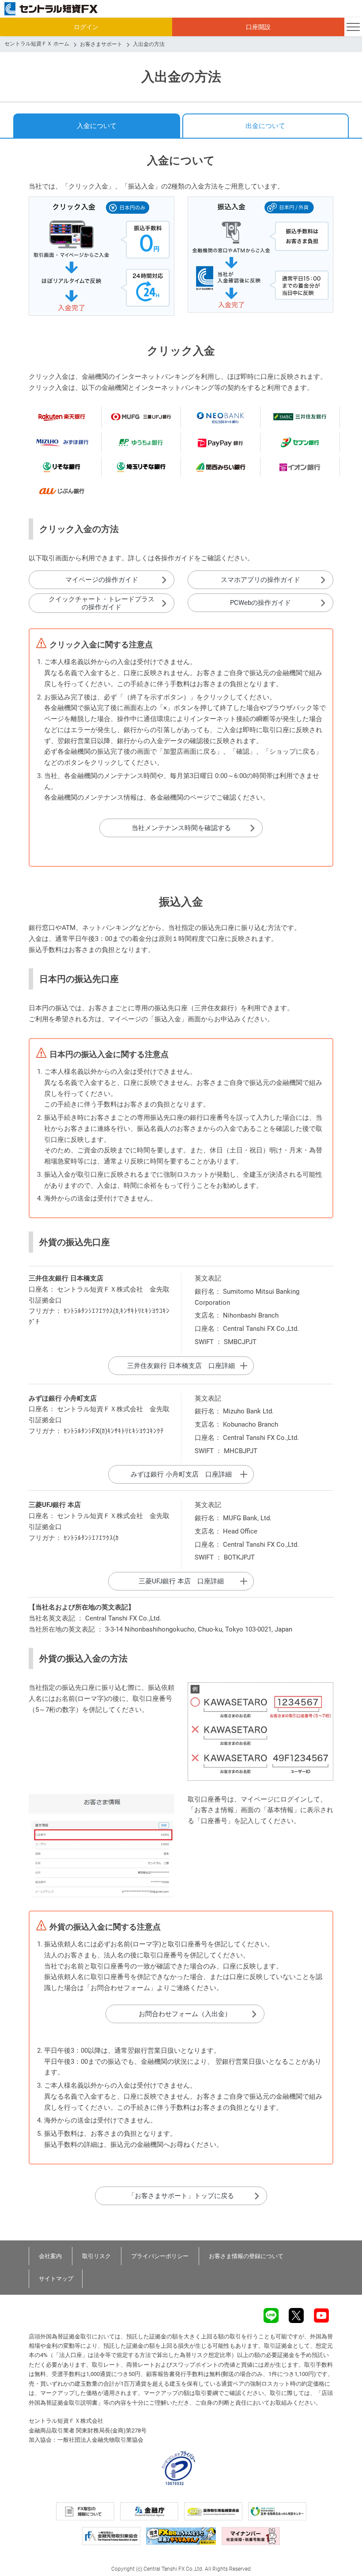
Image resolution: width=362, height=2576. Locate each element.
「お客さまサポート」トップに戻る (181, 2196)
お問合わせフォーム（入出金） (185, 2014)
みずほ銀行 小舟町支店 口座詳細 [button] (181, 1474)
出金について (265, 126)
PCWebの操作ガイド (260, 603)
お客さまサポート (101, 44)
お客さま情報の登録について (246, 2256)
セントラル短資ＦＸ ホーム (37, 44)
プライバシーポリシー (160, 2256)
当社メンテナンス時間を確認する (181, 828)
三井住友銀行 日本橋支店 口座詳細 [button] (181, 1366)
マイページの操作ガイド (102, 580)
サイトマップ (56, 2279)
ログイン (86, 27)
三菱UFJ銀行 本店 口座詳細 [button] (181, 1581)
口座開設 (258, 27)
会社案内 (50, 2256)
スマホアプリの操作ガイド (260, 580)
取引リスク (96, 2256)
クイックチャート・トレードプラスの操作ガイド (102, 603)
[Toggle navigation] (353, 27)
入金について (97, 126)
